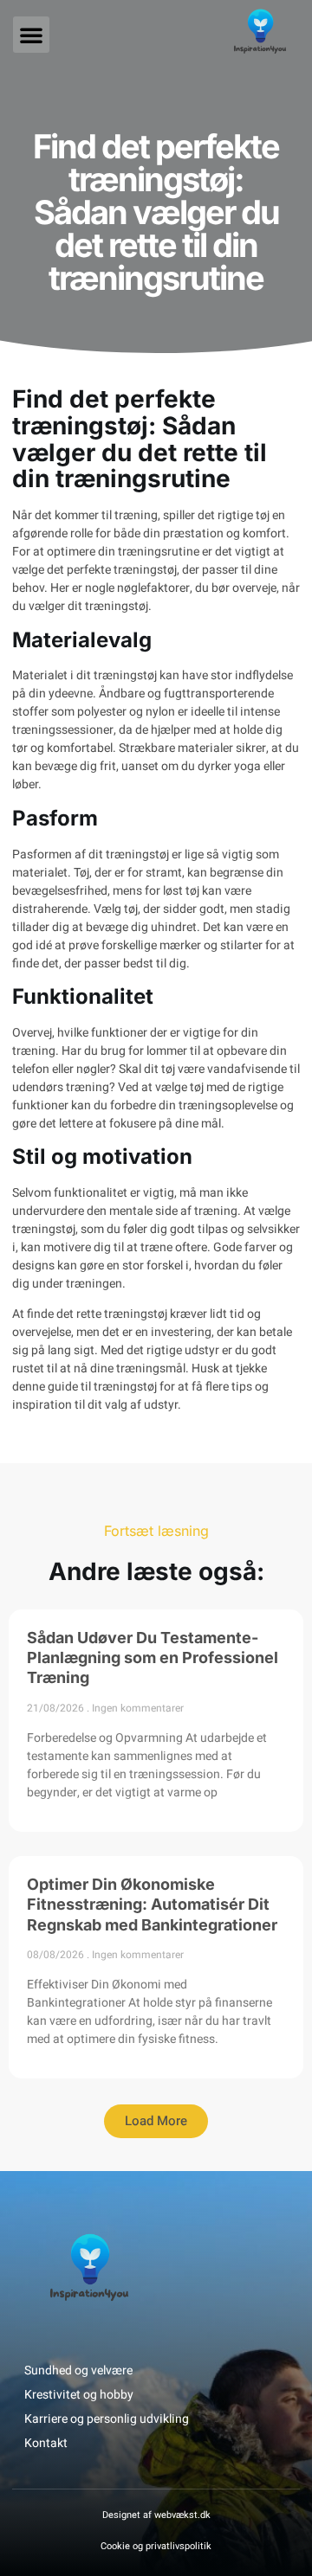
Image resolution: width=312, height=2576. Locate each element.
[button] (31, 35)
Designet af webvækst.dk (156, 2515)
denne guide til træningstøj (84, 1387)
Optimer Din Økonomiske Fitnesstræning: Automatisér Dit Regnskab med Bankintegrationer (152, 1905)
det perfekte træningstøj (112, 570)
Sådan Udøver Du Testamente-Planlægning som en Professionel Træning (153, 1658)
